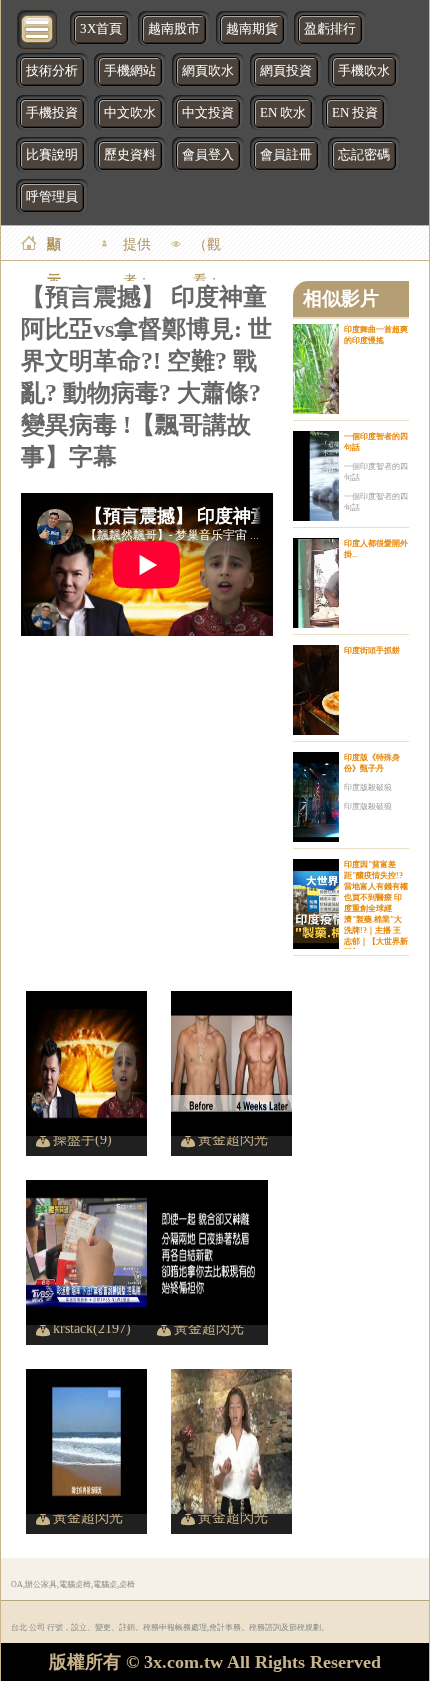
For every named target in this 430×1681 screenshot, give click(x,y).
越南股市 (174, 29)
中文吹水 (130, 113)
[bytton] (38, 27)
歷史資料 (130, 155)
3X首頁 (101, 29)
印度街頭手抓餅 (372, 650)
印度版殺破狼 (368, 787)
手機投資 (52, 113)
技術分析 (52, 71)
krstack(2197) (92, 1328)
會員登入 (208, 155)
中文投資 (208, 113)
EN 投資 (355, 113)
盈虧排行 (330, 29)
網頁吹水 (208, 71)
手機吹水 (364, 71)
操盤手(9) (82, 1139)
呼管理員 (52, 197)
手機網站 (130, 71)
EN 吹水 (283, 113)
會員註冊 (286, 155)
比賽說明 (52, 155)
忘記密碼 (364, 155)
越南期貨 (252, 29)
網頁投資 (286, 71)
